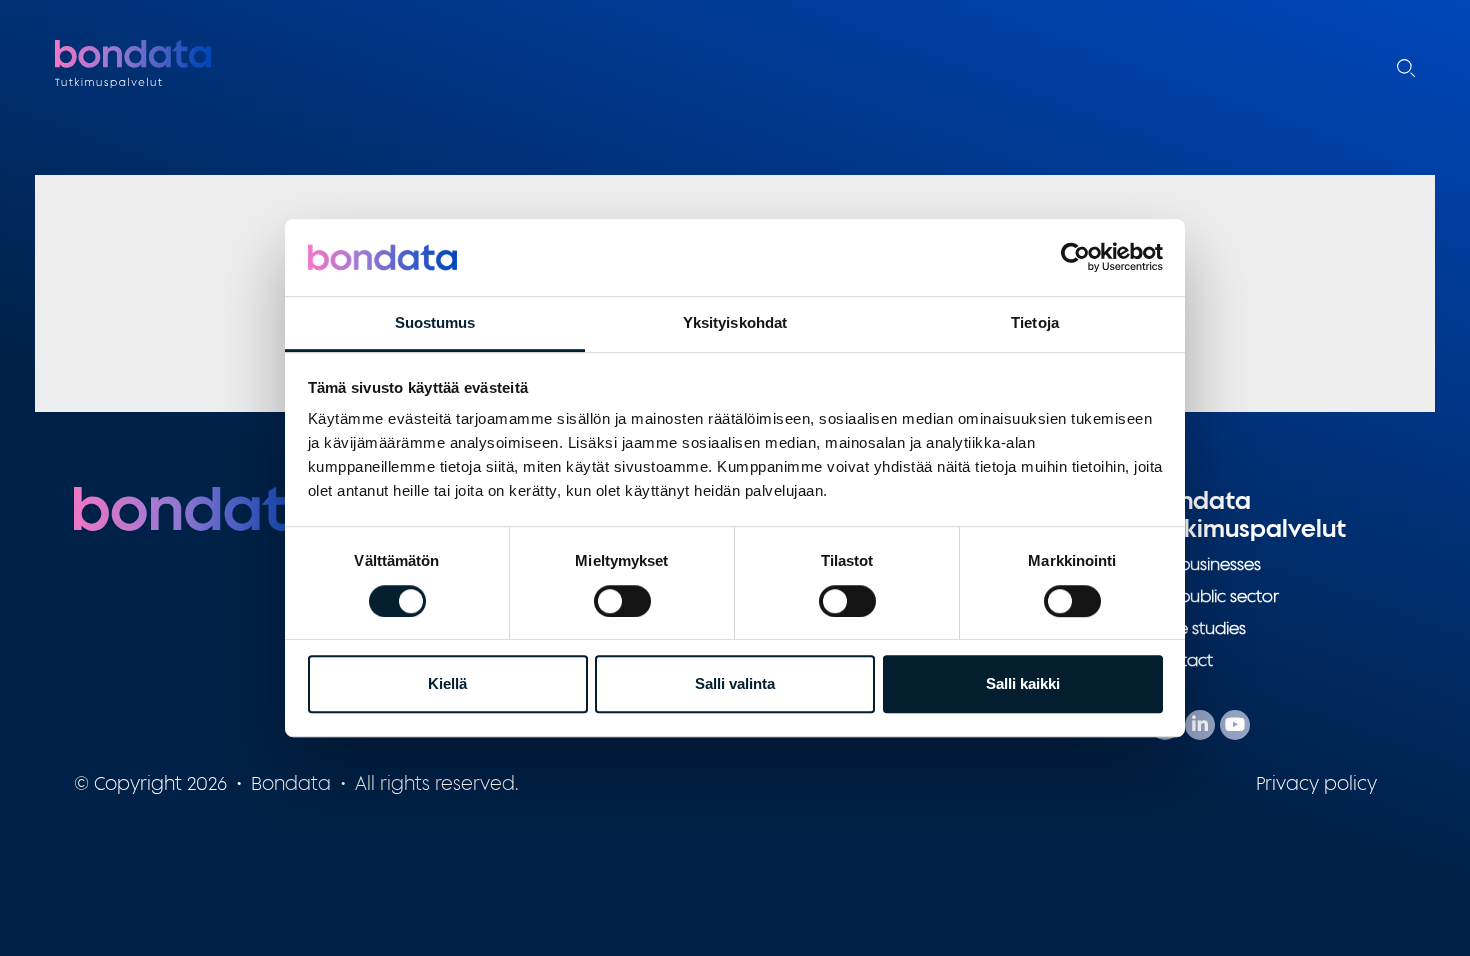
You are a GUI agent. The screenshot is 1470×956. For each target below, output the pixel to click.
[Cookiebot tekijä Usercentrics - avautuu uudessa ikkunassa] (1075, 258)
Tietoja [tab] (1035, 322)
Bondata (180, 65)
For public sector (1214, 596)
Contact (1181, 660)
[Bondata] (199, 507)
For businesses (1205, 564)
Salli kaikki (1023, 683)
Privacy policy (1316, 783)
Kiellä (447, 683)
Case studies (1198, 628)
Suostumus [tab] (435, 322)
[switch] (622, 601)
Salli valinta (735, 683)
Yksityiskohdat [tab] (735, 322)
